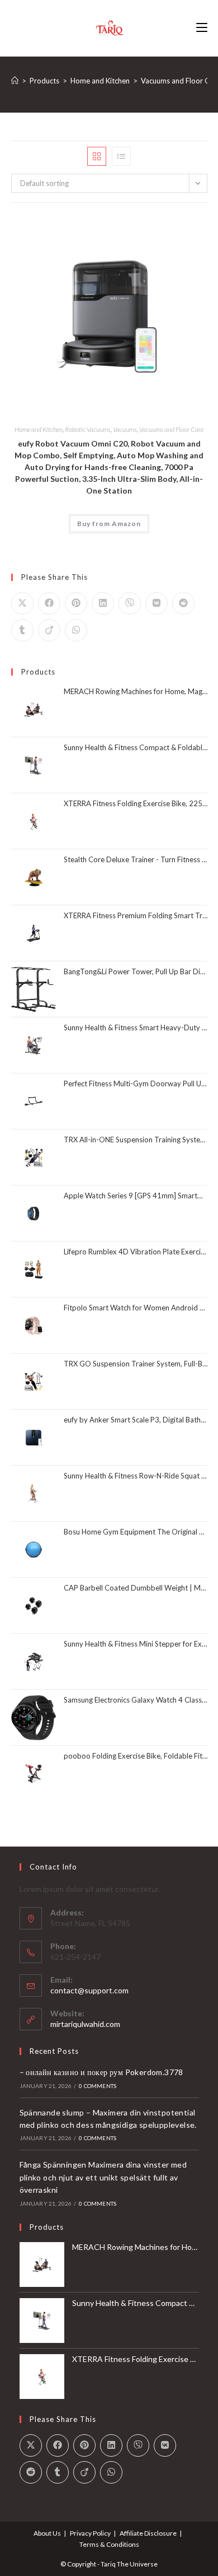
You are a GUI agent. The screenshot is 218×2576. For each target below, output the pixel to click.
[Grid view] (97, 156)
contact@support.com (89, 1990)
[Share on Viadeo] (49, 630)
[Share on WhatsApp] (76, 630)
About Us (47, 2533)
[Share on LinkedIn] (103, 603)
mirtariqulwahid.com (85, 2024)
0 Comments (98, 2086)
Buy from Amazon (109, 524)
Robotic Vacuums (88, 429)
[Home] (15, 81)
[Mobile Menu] (202, 28)
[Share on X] (22, 603)
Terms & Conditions (109, 2544)
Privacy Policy (90, 2533)
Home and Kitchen (39, 429)
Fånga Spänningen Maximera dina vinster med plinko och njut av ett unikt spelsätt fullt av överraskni (103, 2177)
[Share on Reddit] (183, 603)
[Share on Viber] (130, 603)
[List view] (121, 156)
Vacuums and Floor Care (171, 429)
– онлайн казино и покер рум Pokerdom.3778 (101, 2072)
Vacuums (125, 429)
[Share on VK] (157, 603)
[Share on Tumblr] (22, 630)
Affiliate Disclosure (148, 2533)
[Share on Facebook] (49, 603)
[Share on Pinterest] (76, 603)
